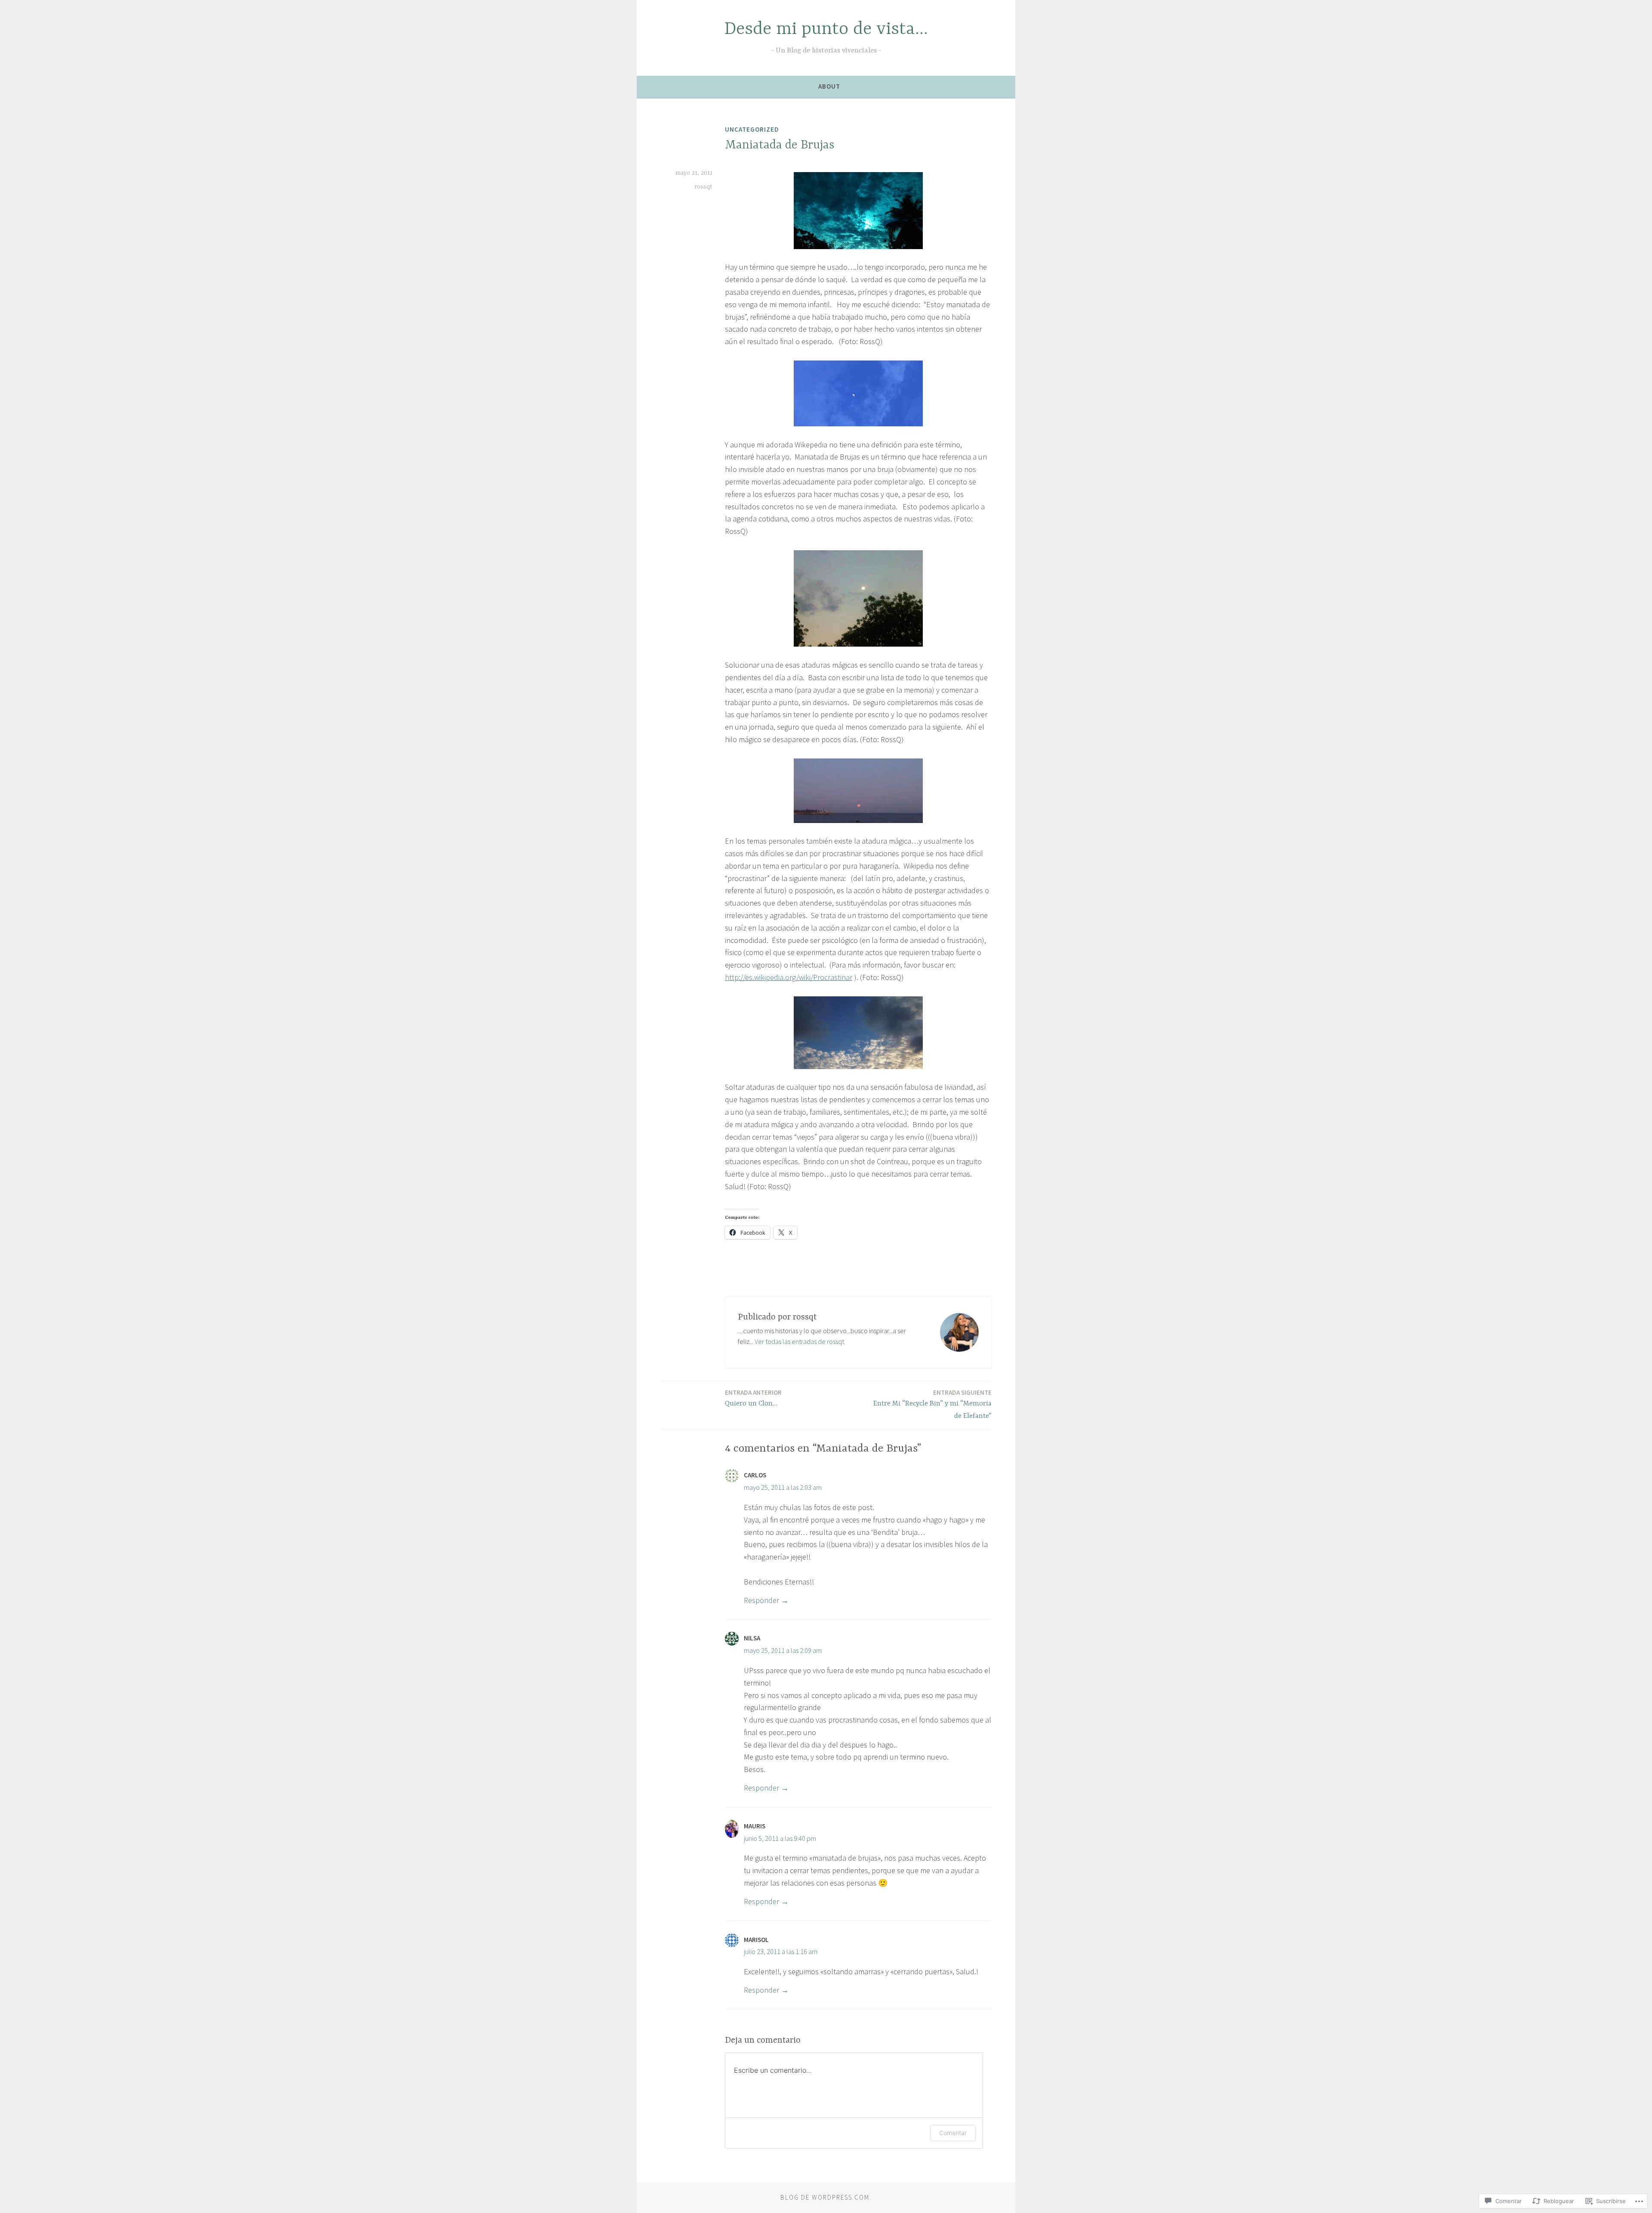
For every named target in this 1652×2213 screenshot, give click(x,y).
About (829, 86)
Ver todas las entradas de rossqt (799, 1341)
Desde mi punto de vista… (826, 29)
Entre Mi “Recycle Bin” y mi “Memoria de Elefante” (932, 1404)
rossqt (703, 187)
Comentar (953, 2133)
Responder (761, 1600)
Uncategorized (752, 129)
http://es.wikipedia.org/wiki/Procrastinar (789, 977)
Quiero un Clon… (753, 1398)
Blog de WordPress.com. (826, 2197)
